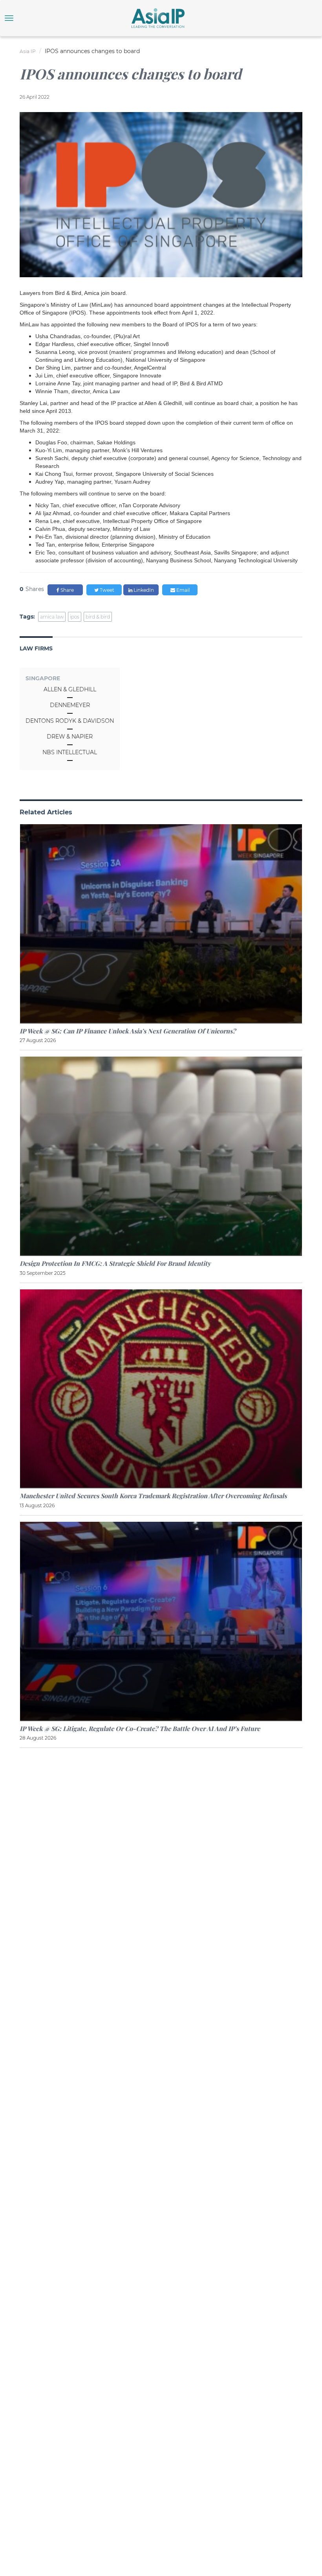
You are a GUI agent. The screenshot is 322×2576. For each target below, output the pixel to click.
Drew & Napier (70, 737)
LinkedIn (143, 590)
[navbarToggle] (9, 18)
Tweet (106, 590)
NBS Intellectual (70, 752)
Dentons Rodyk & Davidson (70, 721)
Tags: (27, 617)
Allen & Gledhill (70, 689)
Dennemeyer (70, 705)
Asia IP (28, 51)
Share (67, 590)
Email (182, 590)
